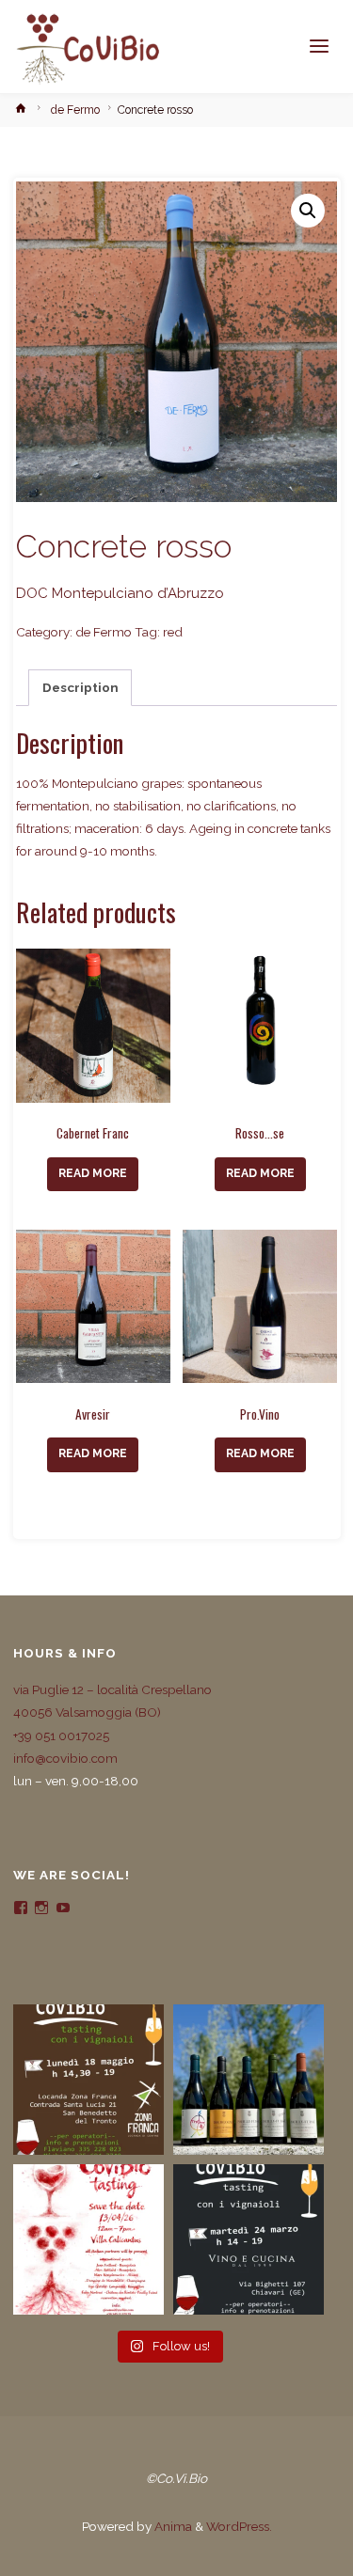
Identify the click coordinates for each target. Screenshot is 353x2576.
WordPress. (239, 2526)
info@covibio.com (65, 1758)
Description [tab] (80, 687)
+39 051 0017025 (61, 1736)
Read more (93, 1173)
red (173, 632)
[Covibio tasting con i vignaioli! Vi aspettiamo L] (88, 2080)
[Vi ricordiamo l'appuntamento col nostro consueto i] (88, 2239)
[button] (308, 211)
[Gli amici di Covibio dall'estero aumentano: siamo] (249, 2080)
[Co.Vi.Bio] (88, 47)
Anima (172, 2526)
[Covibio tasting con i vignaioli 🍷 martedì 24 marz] (249, 2239)
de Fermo (75, 110)
